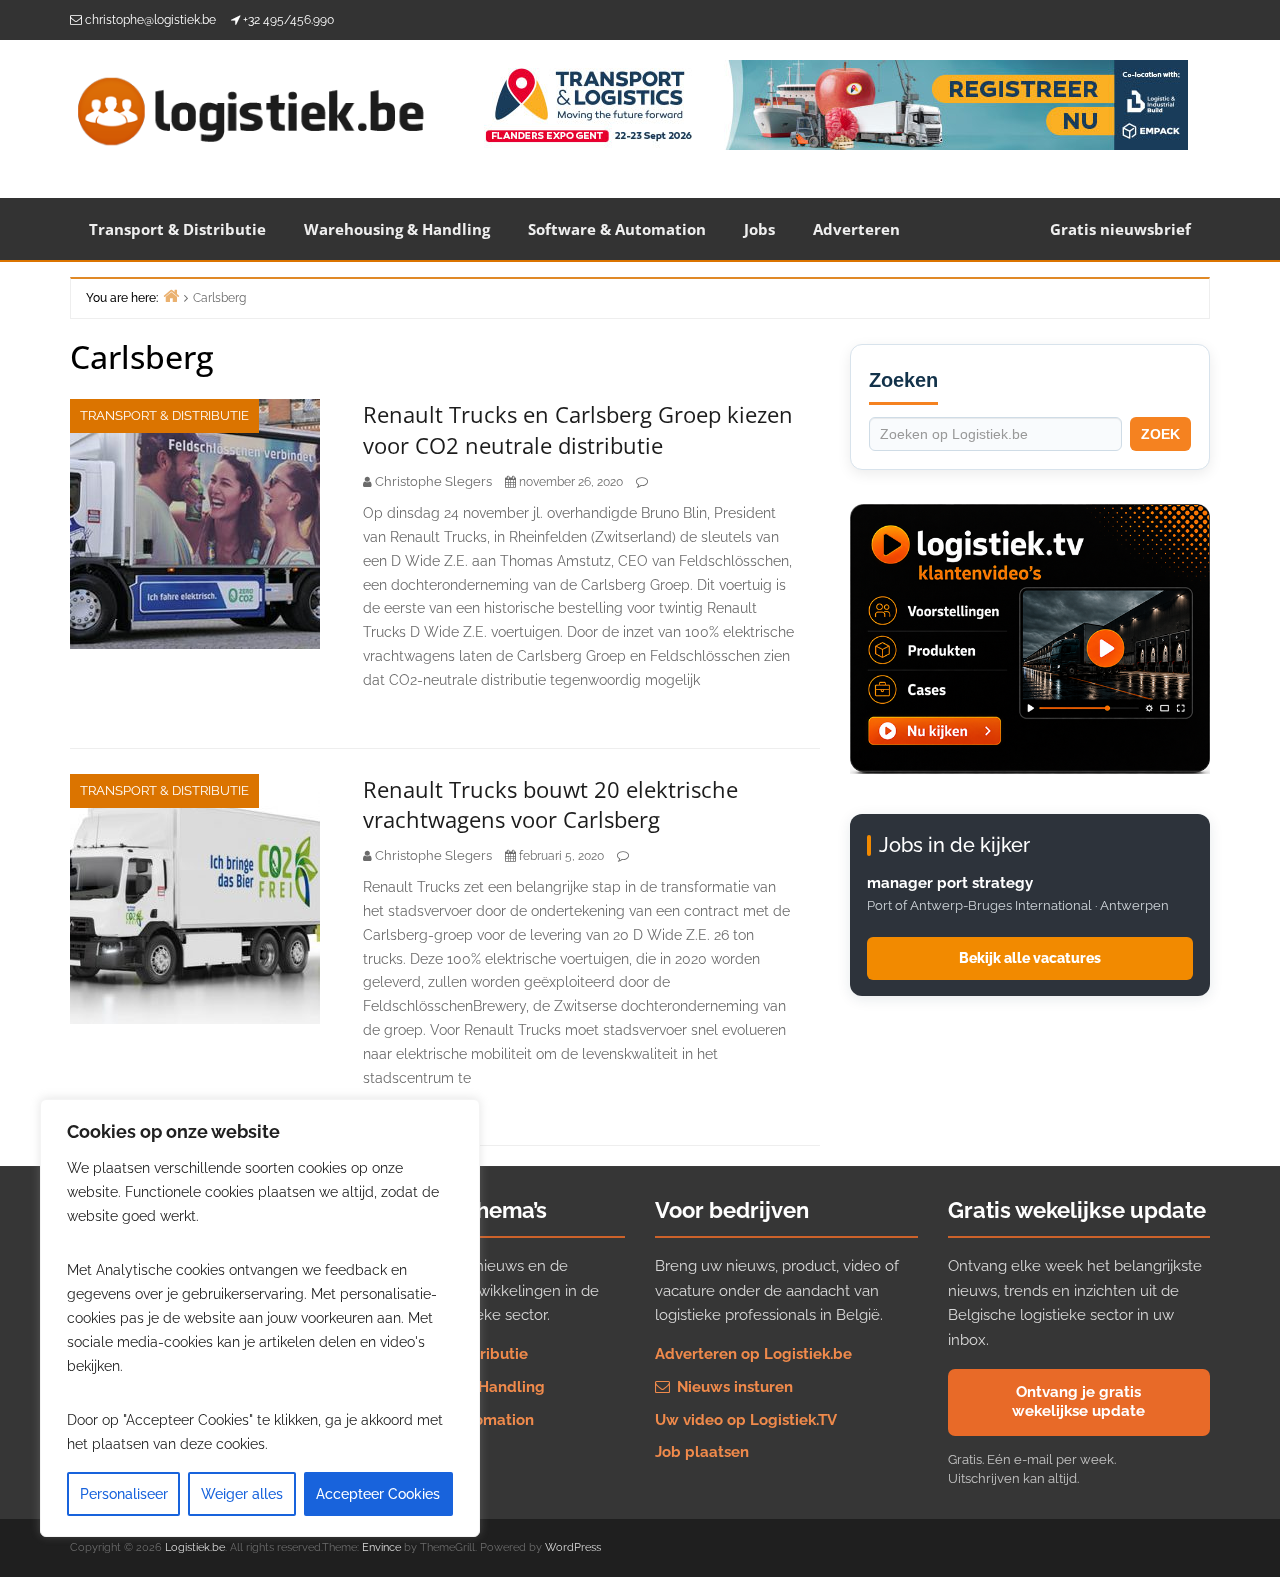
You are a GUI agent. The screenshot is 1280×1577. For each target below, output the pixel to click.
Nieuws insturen (733, 1387)
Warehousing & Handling (397, 229)
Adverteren (856, 229)
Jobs (759, 229)
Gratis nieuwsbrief (1120, 229)
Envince (381, 1547)
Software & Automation (617, 229)
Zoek (1160, 434)
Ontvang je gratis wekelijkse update (1078, 1402)
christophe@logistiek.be (150, 20)
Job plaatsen (702, 1452)
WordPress (573, 1547)
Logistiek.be (195, 1547)
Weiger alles (242, 1494)
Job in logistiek (417, 1452)
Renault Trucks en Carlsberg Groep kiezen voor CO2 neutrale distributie (578, 429)
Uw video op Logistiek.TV (746, 1420)
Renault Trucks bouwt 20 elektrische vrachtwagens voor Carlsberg (550, 804)
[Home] (171, 295)
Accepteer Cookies (378, 1494)
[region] (260, 1318)
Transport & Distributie (177, 229)
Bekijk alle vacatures (1030, 958)
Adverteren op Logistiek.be (753, 1354)
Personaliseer (124, 1494)
